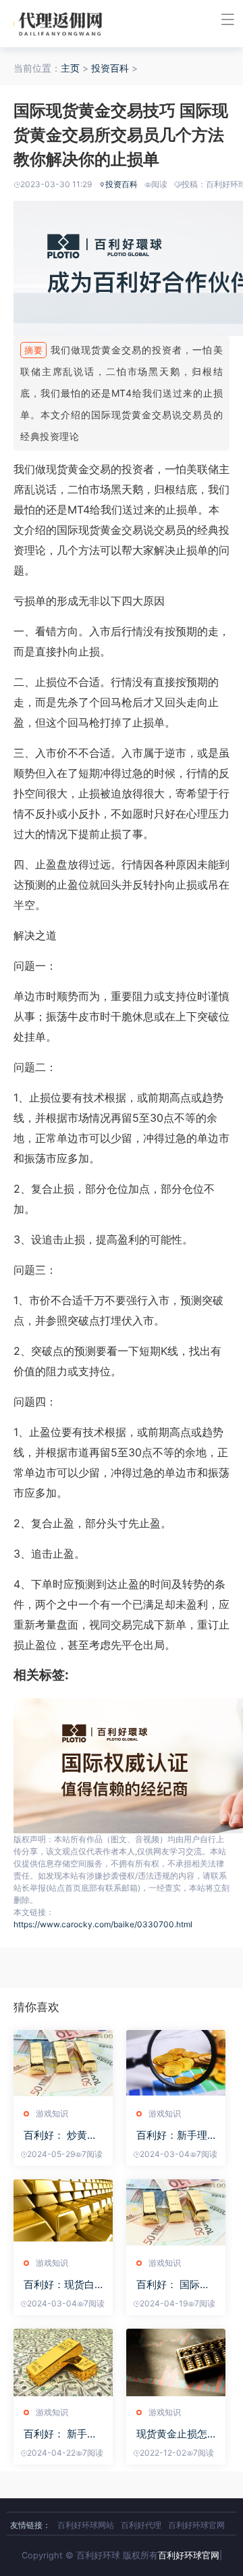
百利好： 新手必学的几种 (60, 2434)
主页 (70, 68)
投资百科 (110, 68)
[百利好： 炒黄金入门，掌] (63, 2064)
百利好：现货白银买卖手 (59, 2284)
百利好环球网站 (86, 2525)
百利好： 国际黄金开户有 (173, 2284)
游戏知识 (52, 2113)
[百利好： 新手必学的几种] (63, 2362)
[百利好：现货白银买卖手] (63, 2213)
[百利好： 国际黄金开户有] (176, 2213)
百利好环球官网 (196, 2525)
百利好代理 (141, 2525)
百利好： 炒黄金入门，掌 (60, 2135)
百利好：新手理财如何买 (172, 2135)
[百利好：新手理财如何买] (176, 2064)
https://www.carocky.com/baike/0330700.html (103, 1924)
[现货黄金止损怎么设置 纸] (176, 2362)
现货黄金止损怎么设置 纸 (172, 2434)
